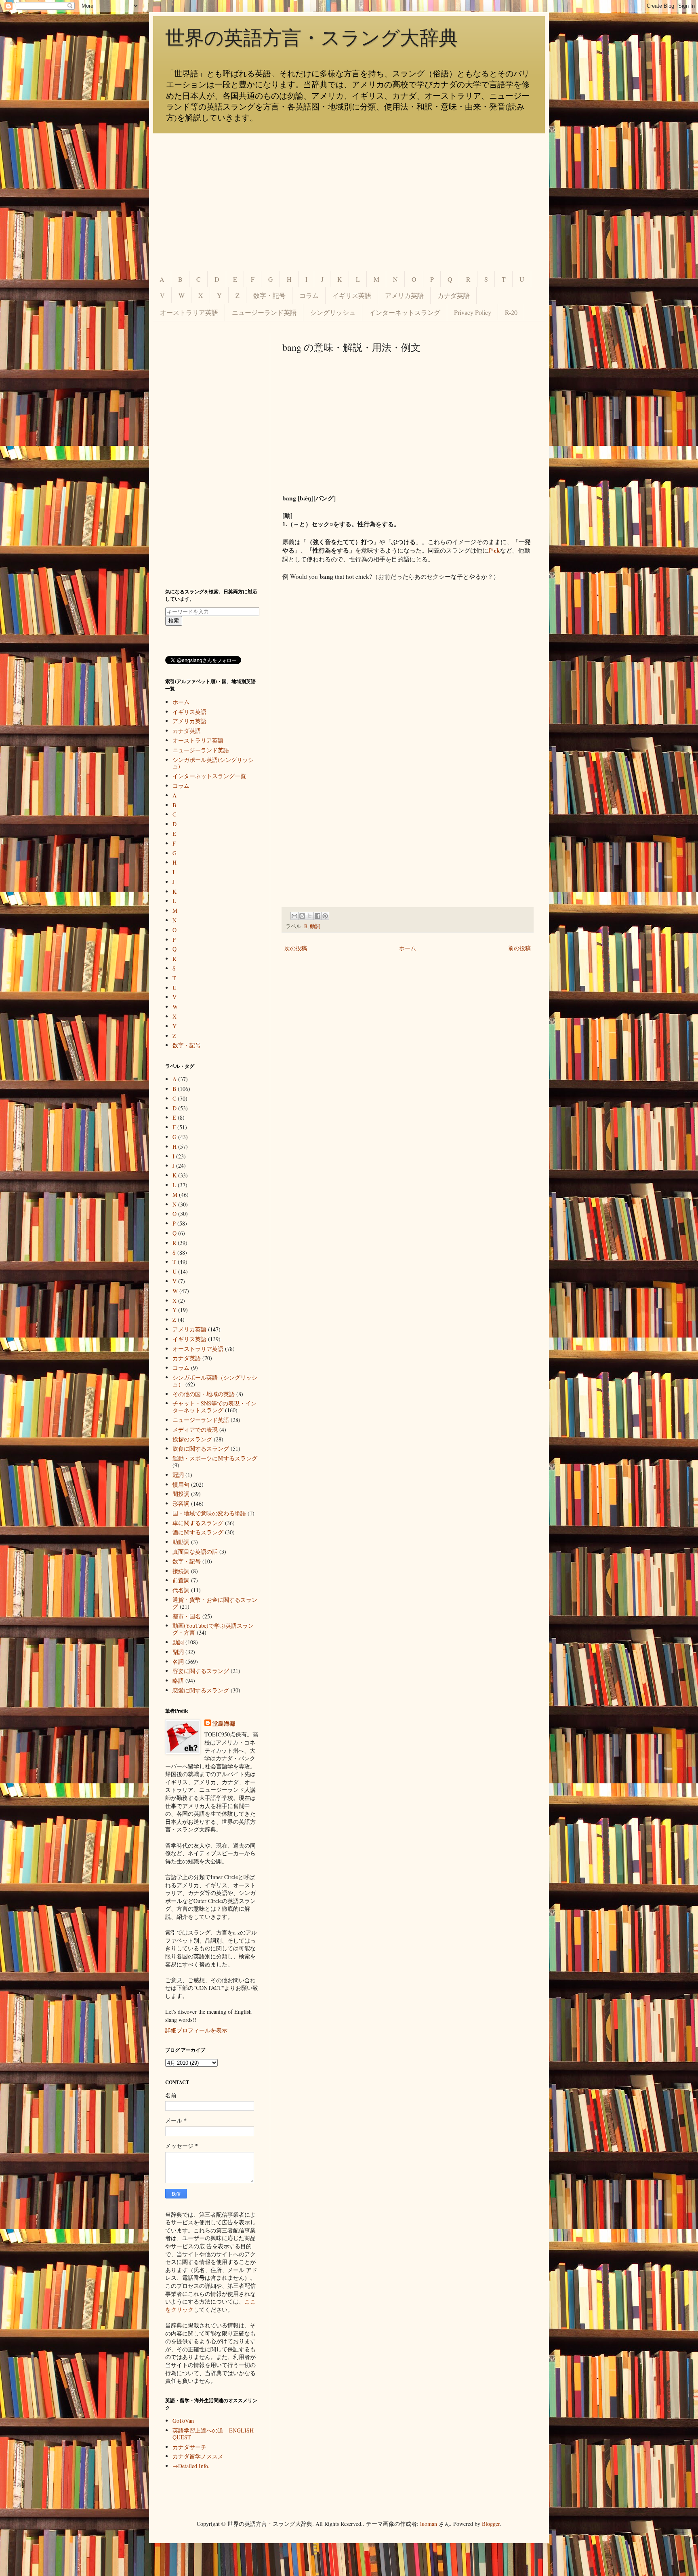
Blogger (491, 2524)
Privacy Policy (473, 312)
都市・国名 (187, 1616)
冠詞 (178, 1475)
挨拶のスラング (192, 1439)
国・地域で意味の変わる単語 (209, 1513)
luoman (429, 2524)
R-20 (511, 312)
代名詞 (181, 1590)
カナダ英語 (454, 295)
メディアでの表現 (195, 1429)
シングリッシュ (333, 312)
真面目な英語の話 (195, 1552)
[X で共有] (310, 916)
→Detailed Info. (191, 2466)
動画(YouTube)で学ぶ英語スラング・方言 (213, 1629)
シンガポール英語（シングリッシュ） (215, 1381)
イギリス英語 (352, 295)
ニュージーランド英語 (264, 312)
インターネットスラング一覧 (209, 776)
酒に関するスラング (198, 1532)
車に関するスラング (198, 1523)
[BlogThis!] (302, 916)
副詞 (178, 1652)
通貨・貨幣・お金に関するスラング (215, 1603)
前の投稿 (519, 948)
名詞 (178, 1661)
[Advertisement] (349, 202)
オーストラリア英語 (189, 312)
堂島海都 (224, 1724)
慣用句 (181, 1484)
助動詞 (181, 1542)
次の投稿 (296, 948)
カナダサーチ (189, 2447)
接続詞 (181, 1571)
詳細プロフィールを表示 (196, 2030)
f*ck (494, 550)
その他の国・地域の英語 (204, 1394)
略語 (178, 1680)
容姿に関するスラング (201, 1671)
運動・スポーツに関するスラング (215, 1458)
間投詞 (181, 1494)
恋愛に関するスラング (201, 1690)
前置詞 (181, 1580)
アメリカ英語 (404, 295)
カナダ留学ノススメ (198, 2456)
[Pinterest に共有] (325, 916)
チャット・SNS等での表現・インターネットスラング (214, 1407)
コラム (309, 295)
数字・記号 (269, 295)
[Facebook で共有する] (317, 916)
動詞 (315, 926)
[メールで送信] (294, 916)
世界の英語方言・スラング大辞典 (312, 38)
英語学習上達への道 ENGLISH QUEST (213, 2434)
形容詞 (181, 1503)
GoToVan (183, 2421)
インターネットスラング (405, 312)
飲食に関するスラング (201, 1448)
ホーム (408, 948)
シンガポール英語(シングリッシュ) (213, 763)
